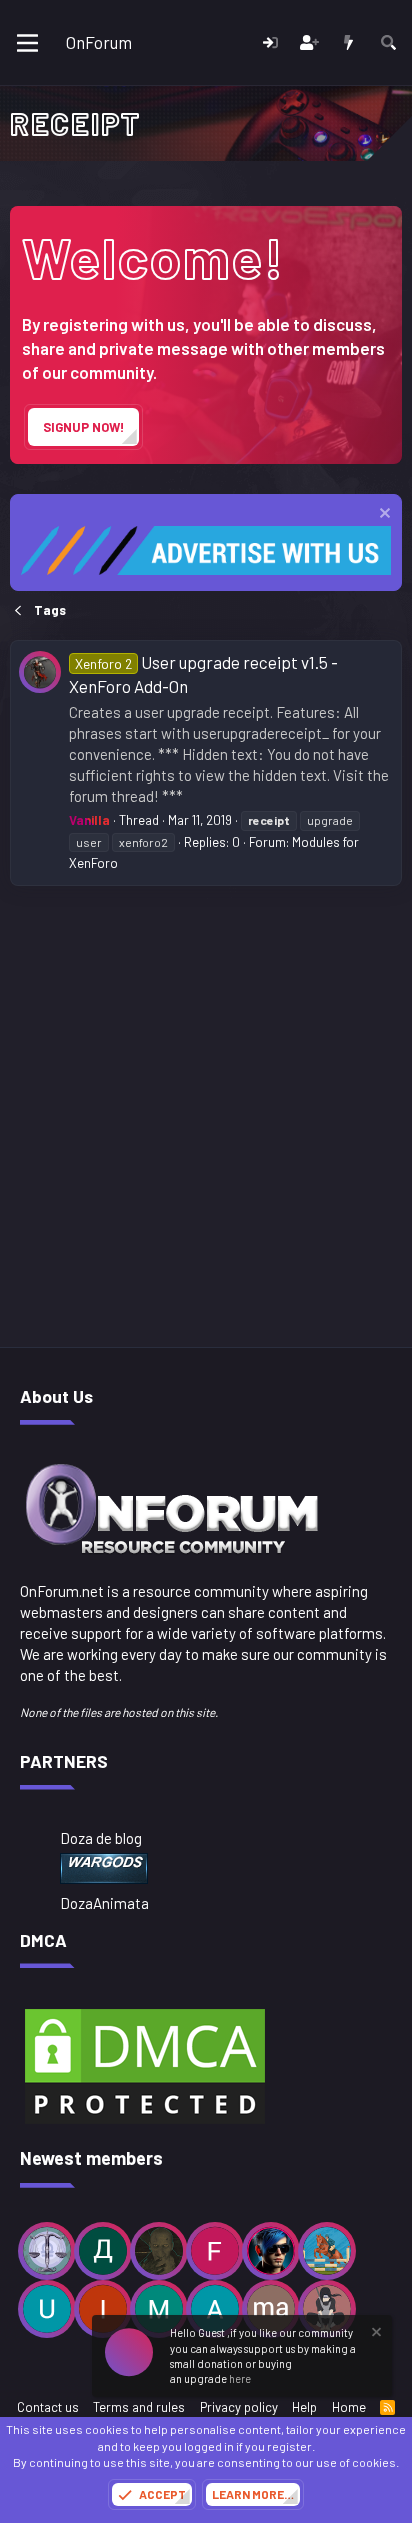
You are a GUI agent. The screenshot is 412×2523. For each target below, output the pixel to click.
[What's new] (348, 42)
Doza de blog (101, 1838)
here (240, 2378)
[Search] (388, 42)
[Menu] (27, 43)
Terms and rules (139, 2407)
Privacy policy (239, 2407)
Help (304, 2407)
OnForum (99, 42)
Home (349, 2407)
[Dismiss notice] (382, 515)
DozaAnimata (104, 1903)
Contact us (48, 2407)
